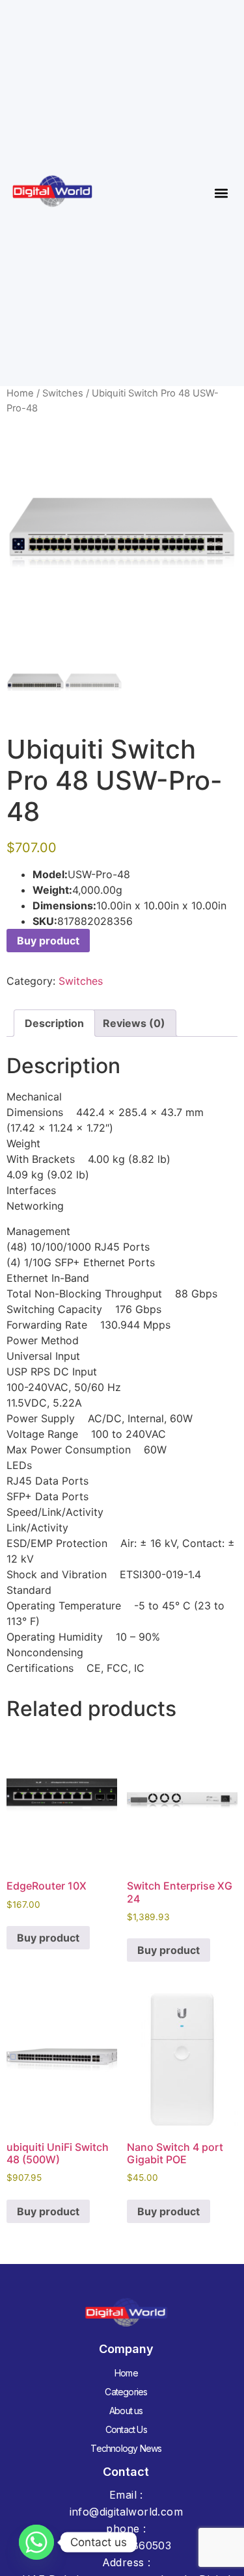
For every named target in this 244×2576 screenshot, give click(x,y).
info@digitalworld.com (126, 2512)
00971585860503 (127, 2545)
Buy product (48, 941)
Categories (126, 2392)
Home (20, 393)
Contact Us (126, 2429)
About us (126, 2411)
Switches (63, 393)
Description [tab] (54, 1023)
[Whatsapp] (36, 2542)
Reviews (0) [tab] (134, 1023)
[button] (221, 193)
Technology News (126, 2448)
